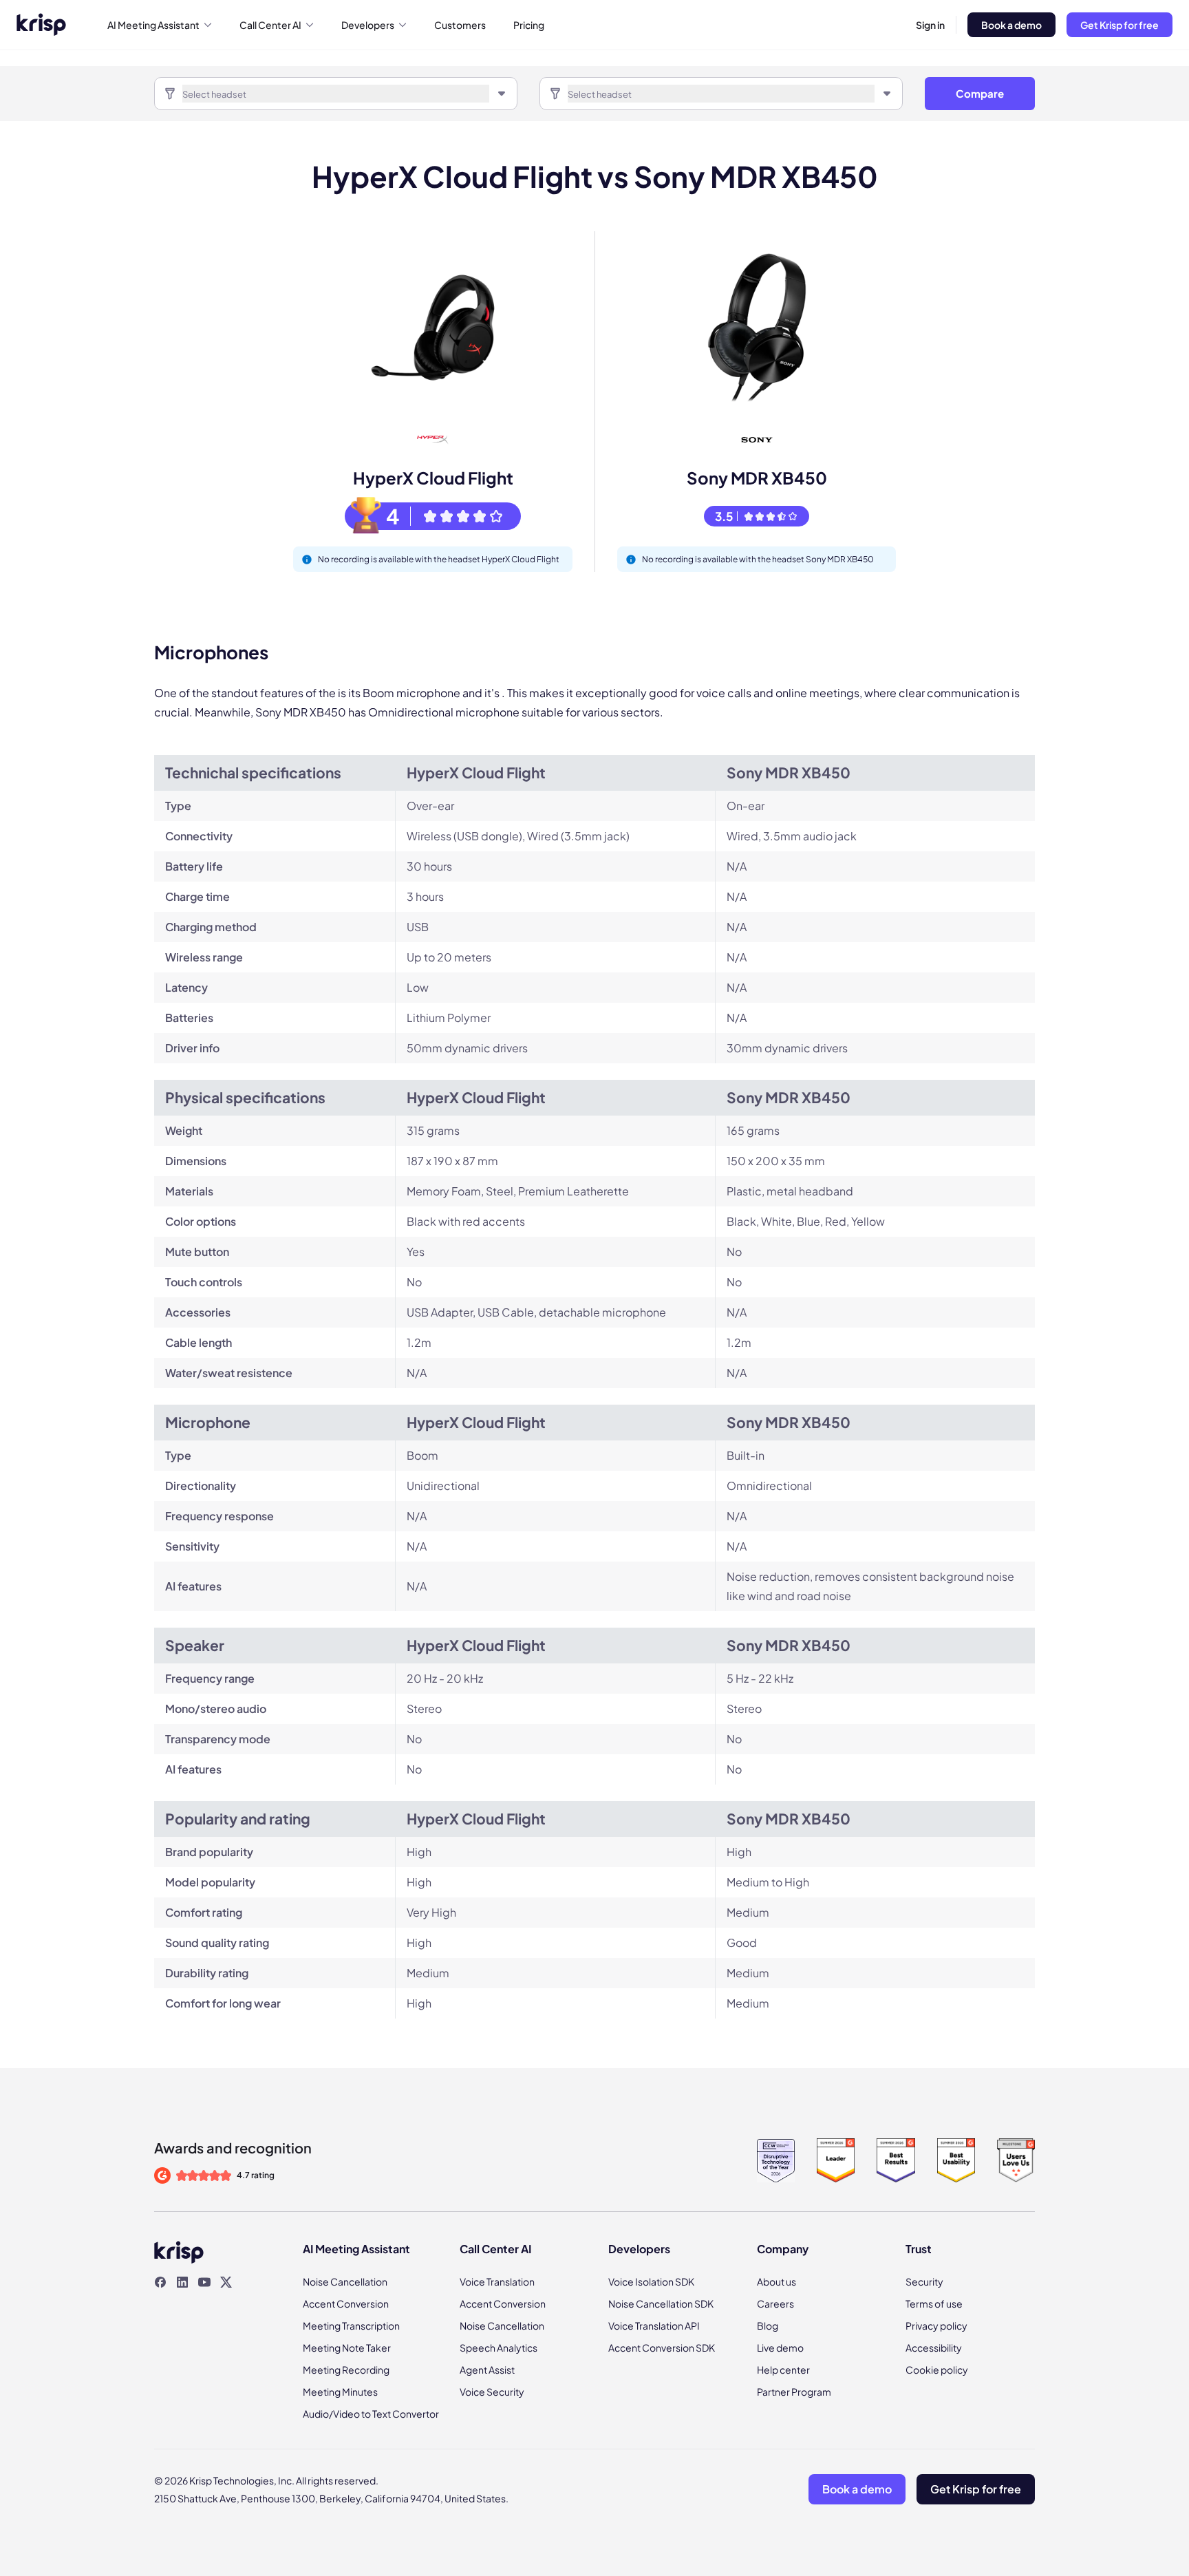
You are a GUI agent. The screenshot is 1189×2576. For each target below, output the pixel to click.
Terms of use (934, 2303)
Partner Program (794, 2392)
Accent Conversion (346, 2303)
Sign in (930, 25)
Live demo (780, 2348)
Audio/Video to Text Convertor (371, 2414)
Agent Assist (487, 2370)
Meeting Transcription (351, 2325)
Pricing (529, 25)
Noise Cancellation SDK (661, 2303)
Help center (783, 2370)
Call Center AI (270, 25)
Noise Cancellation (345, 2281)
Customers (460, 25)
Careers (775, 2303)
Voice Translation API (654, 2325)
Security (924, 2281)
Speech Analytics (499, 2348)
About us (776, 2281)
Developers (368, 25)
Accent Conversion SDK (662, 2348)
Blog (768, 2325)
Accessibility (934, 2348)
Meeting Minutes (340, 2392)
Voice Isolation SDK (651, 2281)
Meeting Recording (346, 2370)
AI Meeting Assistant (153, 25)
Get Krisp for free (1120, 25)
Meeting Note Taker (347, 2348)
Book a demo (1011, 25)
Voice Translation (497, 2281)
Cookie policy (937, 2370)
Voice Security (492, 2392)
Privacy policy (936, 2325)
